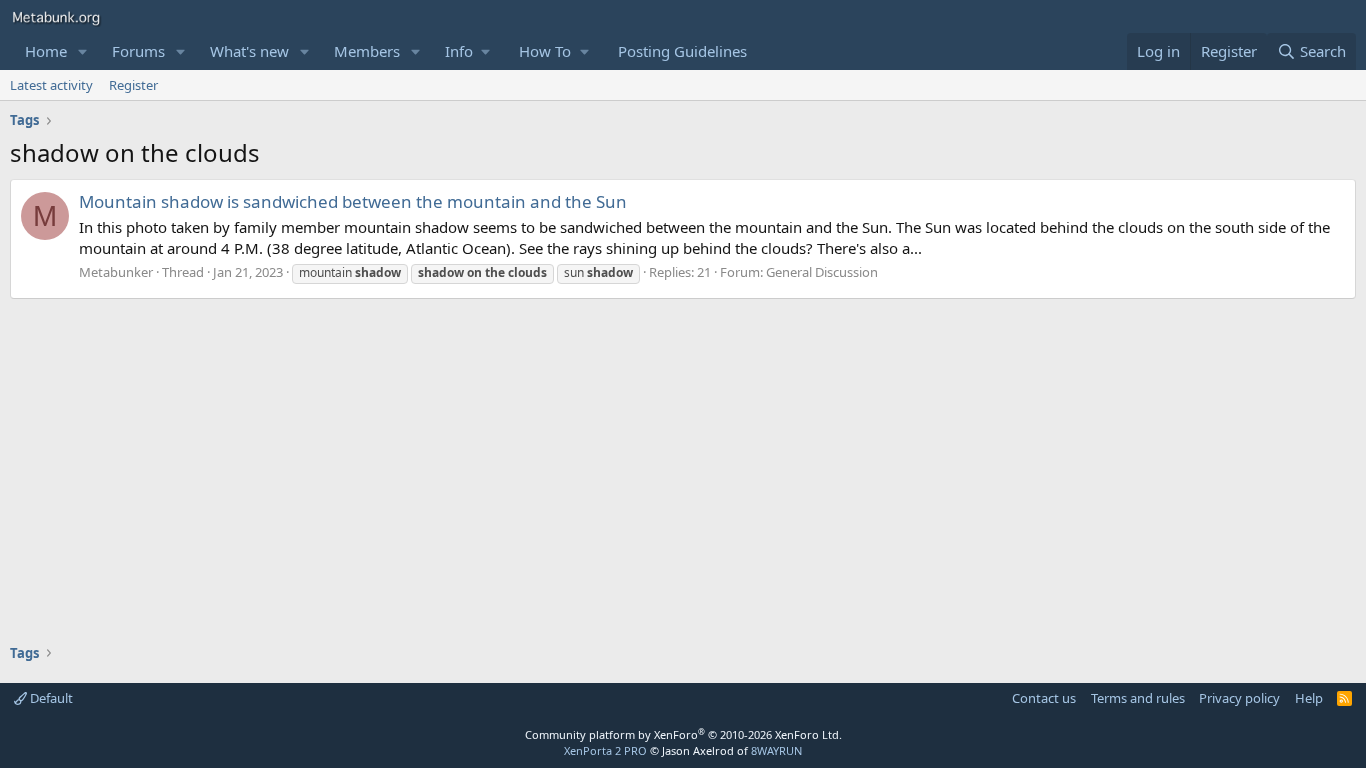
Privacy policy (1239, 698)
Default (50, 698)
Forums (138, 51)
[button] (83, 51)
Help (1309, 698)
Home (46, 51)
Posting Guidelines (682, 51)
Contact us (1044, 698)
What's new (249, 51)
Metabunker (116, 272)
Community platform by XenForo (683, 734)
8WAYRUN (776, 750)
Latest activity (51, 85)
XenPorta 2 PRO (605, 750)
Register (133, 85)
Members (367, 51)
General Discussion (822, 272)
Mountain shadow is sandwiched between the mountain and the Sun (353, 201)
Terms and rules (1138, 698)
